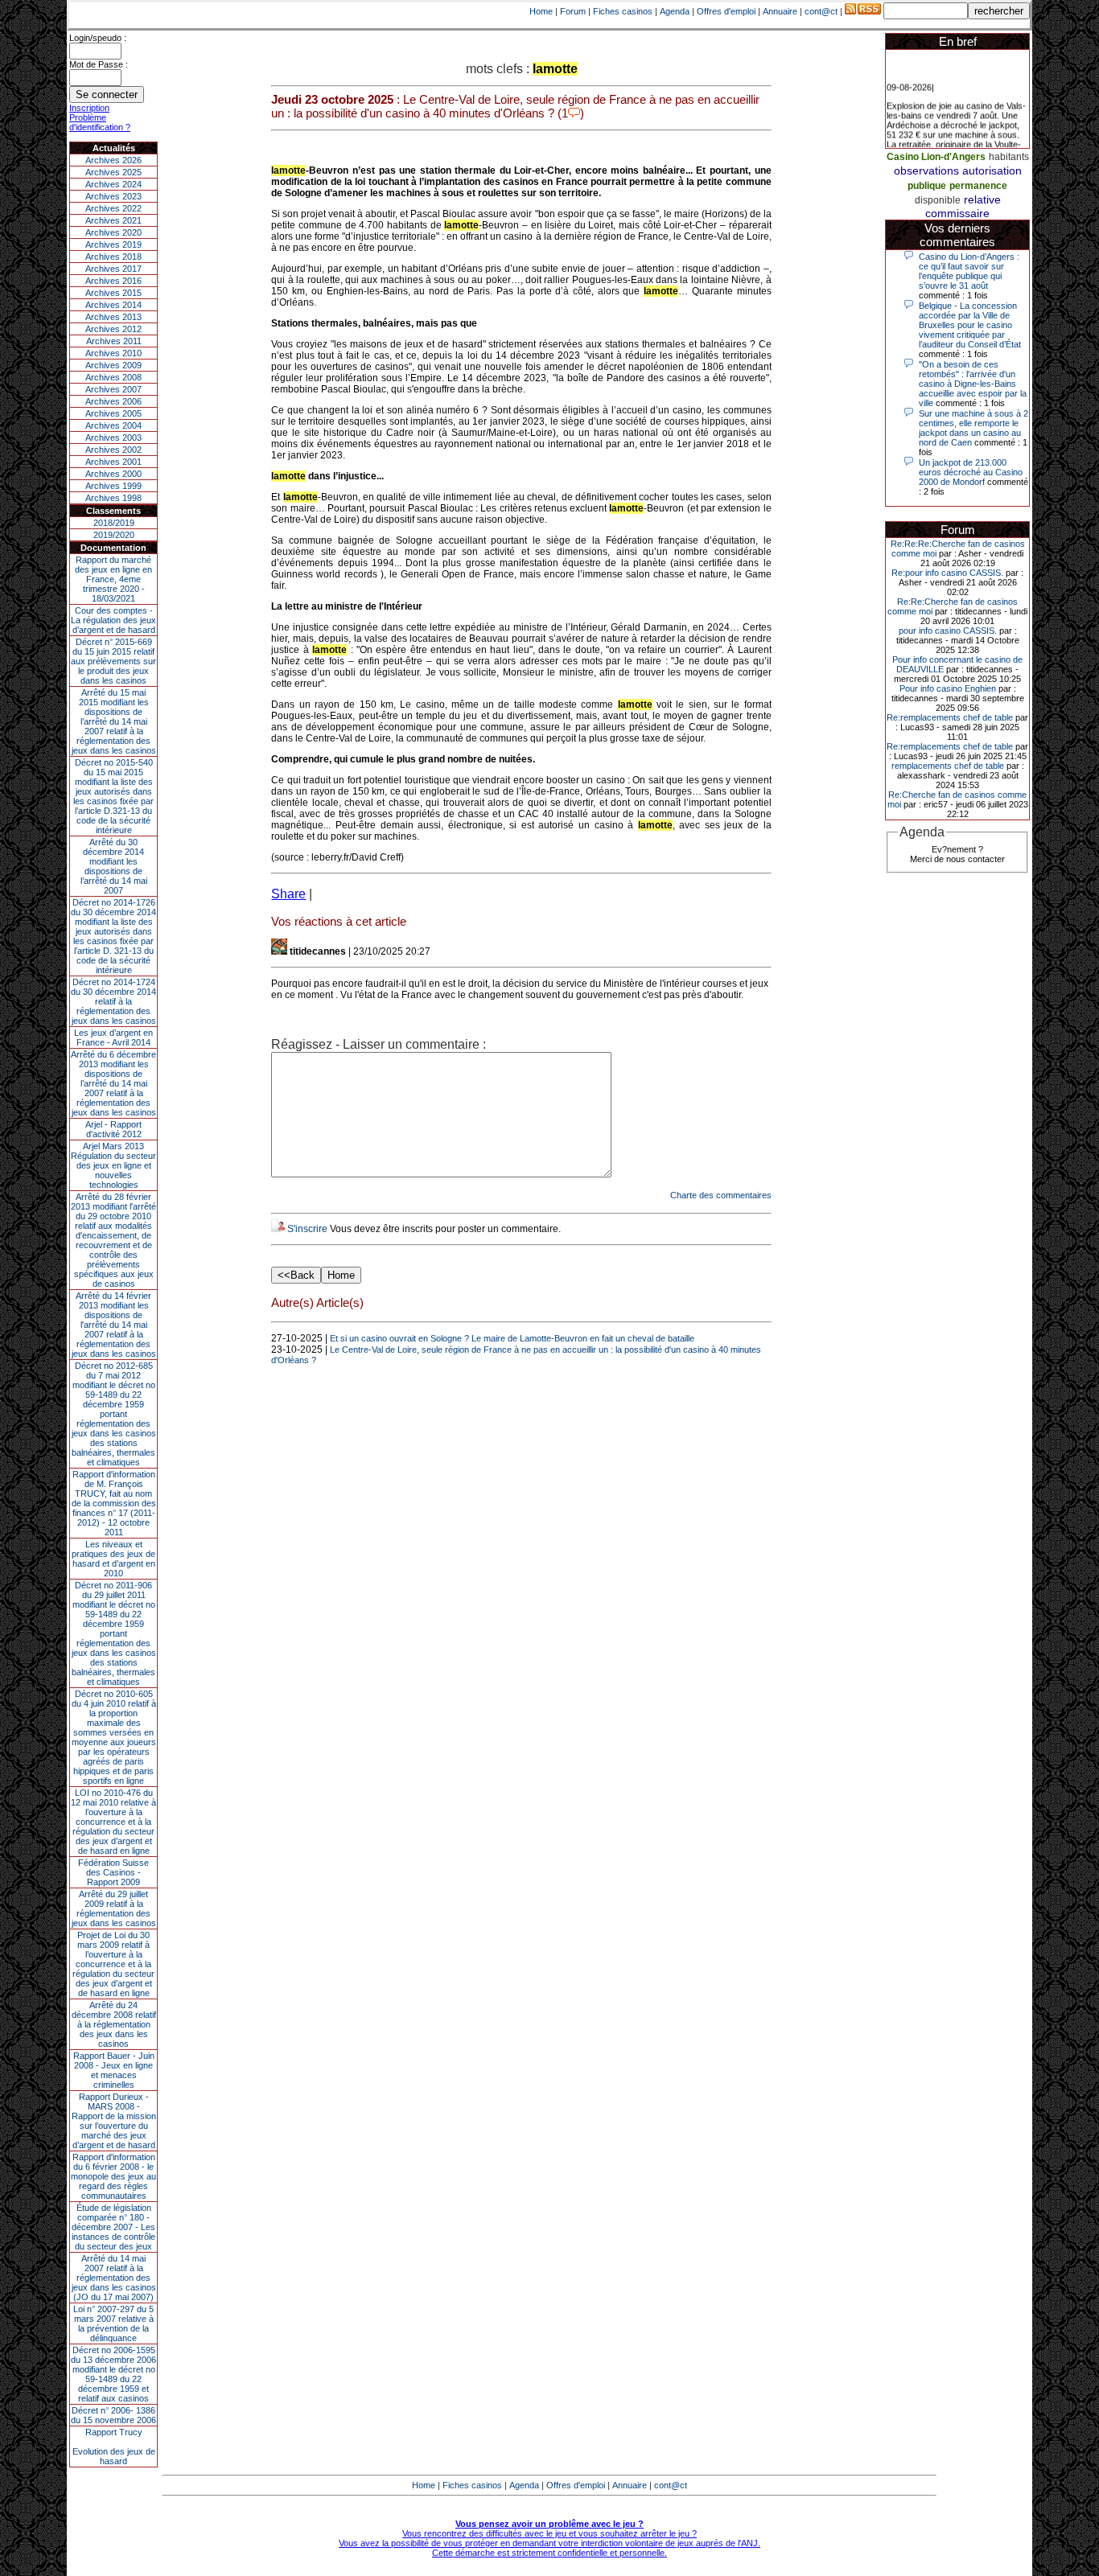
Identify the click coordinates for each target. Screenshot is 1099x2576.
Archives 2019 (113, 244)
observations (926, 171)
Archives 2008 (113, 377)
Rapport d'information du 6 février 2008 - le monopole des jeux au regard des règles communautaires (113, 2176)
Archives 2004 (113, 425)
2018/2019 (114, 523)
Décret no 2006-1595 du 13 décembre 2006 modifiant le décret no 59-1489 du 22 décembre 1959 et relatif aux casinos (113, 2374)
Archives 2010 (113, 353)
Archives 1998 (113, 498)
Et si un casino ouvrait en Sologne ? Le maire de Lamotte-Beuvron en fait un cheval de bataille (512, 1338)
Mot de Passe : (99, 64)
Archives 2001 (113, 462)
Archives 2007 (113, 389)
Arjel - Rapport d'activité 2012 (113, 1129)
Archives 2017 (113, 269)
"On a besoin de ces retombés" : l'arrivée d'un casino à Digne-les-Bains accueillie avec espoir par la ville (973, 384)
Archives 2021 (113, 220)
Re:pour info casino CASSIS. (947, 573)
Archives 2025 (113, 172)
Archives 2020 (113, 232)
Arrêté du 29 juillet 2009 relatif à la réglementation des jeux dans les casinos (114, 1908)
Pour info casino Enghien (948, 688)
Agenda (675, 11)
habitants (1009, 157)
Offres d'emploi (726, 11)
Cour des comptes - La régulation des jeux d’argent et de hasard (113, 620)
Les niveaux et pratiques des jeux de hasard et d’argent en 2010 (113, 1559)
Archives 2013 (113, 317)
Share (288, 894)
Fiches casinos (623, 11)
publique (927, 186)
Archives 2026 (113, 160)
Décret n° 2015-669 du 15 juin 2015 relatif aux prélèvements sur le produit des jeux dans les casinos (113, 661)
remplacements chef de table (948, 766)
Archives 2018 (113, 257)
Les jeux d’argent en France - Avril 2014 (113, 1037)
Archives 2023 (113, 196)
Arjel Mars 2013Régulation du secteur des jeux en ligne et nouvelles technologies (113, 1165)
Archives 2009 (113, 365)
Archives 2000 (113, 474)
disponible (938, 200)
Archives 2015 (113, 293)
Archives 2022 (113, 208)
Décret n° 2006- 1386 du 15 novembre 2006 (113, 2415)
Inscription (89, 108)
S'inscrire (307, 1229)
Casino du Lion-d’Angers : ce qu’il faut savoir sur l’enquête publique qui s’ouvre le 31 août (969, 271)
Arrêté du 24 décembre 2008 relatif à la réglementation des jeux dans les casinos (114, 2024)
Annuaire (780, 11)
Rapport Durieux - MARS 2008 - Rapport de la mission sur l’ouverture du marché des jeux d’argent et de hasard (114, 2121)
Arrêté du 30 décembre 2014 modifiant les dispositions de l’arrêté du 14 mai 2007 (114, 866)
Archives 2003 (113, 438)
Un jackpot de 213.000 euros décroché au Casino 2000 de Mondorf (971, 472)
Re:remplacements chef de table (950, 717)
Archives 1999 (113, 486)
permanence (978, 186)
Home (541, 11)
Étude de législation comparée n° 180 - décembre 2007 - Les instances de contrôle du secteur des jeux (113, 2227)
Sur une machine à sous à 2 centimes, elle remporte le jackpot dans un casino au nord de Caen (973, 428)
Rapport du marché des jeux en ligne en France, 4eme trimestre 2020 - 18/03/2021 (113, 579)
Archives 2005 (113, 413)
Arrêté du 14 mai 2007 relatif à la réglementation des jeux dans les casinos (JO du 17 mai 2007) (114, 2278)
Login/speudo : (98, 38)
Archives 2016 (113, 281)
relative (982, 199)
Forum (573, 11)
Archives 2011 (114, 341)
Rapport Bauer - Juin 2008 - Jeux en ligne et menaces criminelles (114, 2070)
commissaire (957, 213)
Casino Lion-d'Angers (936, 157)
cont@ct (821, 11)
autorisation (992, 171)
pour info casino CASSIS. (948, 631)
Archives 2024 (113, 184)
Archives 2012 (113, 329)
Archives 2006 (113, 401)
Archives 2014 (113, 305)
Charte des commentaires (721, 1195)
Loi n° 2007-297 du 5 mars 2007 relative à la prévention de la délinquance (113, 2323)
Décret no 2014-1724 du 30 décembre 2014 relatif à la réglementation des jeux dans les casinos (113, 1001)
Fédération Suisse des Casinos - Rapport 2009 (113, 1872)
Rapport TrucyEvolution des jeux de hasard (114, 2447)
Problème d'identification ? (100, 122)
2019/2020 (114, 535)
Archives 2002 (113, 450)
